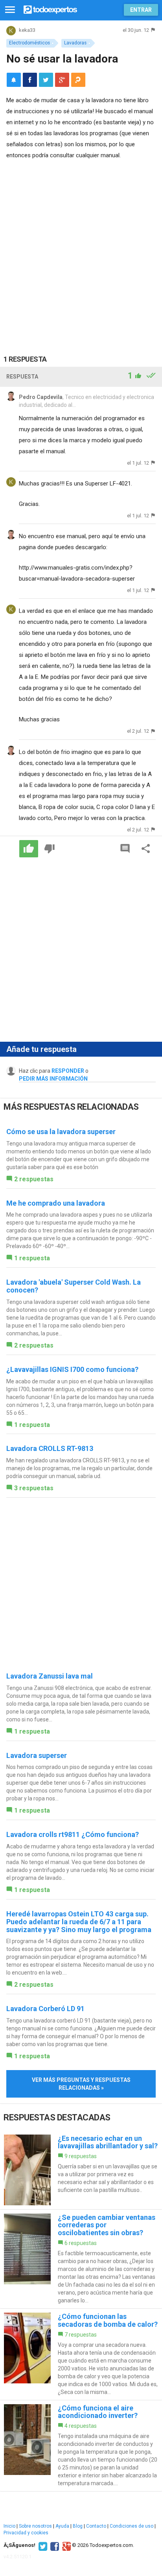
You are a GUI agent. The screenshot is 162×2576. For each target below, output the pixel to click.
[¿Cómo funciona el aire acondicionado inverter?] (81, 2446)
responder (68, 1071)
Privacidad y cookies (26, 2533)
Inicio (9, 2526)
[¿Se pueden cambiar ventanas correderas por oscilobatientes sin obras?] (81, 2259)
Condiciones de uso (132, 2526)
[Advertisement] (81, 251)
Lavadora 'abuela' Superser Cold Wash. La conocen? (74, 1286)
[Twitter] (42, 2545)
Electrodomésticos (29, 43)
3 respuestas (34, 1488)
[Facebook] (54, 2545)
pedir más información (53, 1079)
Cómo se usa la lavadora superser (61, 1132)
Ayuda (62, 2526)
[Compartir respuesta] (146, 849)
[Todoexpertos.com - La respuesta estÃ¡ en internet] (50, 9)
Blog (78, 2526)
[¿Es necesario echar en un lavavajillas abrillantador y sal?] (81, 2170)
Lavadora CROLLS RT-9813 (50, 1448)
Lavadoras (75, 43)
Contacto (96, 2526)
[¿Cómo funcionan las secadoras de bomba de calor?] (81, 2354)
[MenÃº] (10, 10)
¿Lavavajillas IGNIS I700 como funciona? (72, 1369)
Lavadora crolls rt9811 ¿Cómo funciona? (73, 1834)
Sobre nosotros (35, 2526)
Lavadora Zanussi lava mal (50, 1676)
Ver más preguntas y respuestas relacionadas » (81, 2084)
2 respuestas (34, 1179)
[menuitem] (30, 80)
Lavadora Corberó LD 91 (45, 2009)
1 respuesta (32, 1258)
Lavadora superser (37, 1755)
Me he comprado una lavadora (56, 1203)
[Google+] (65, 2545)
